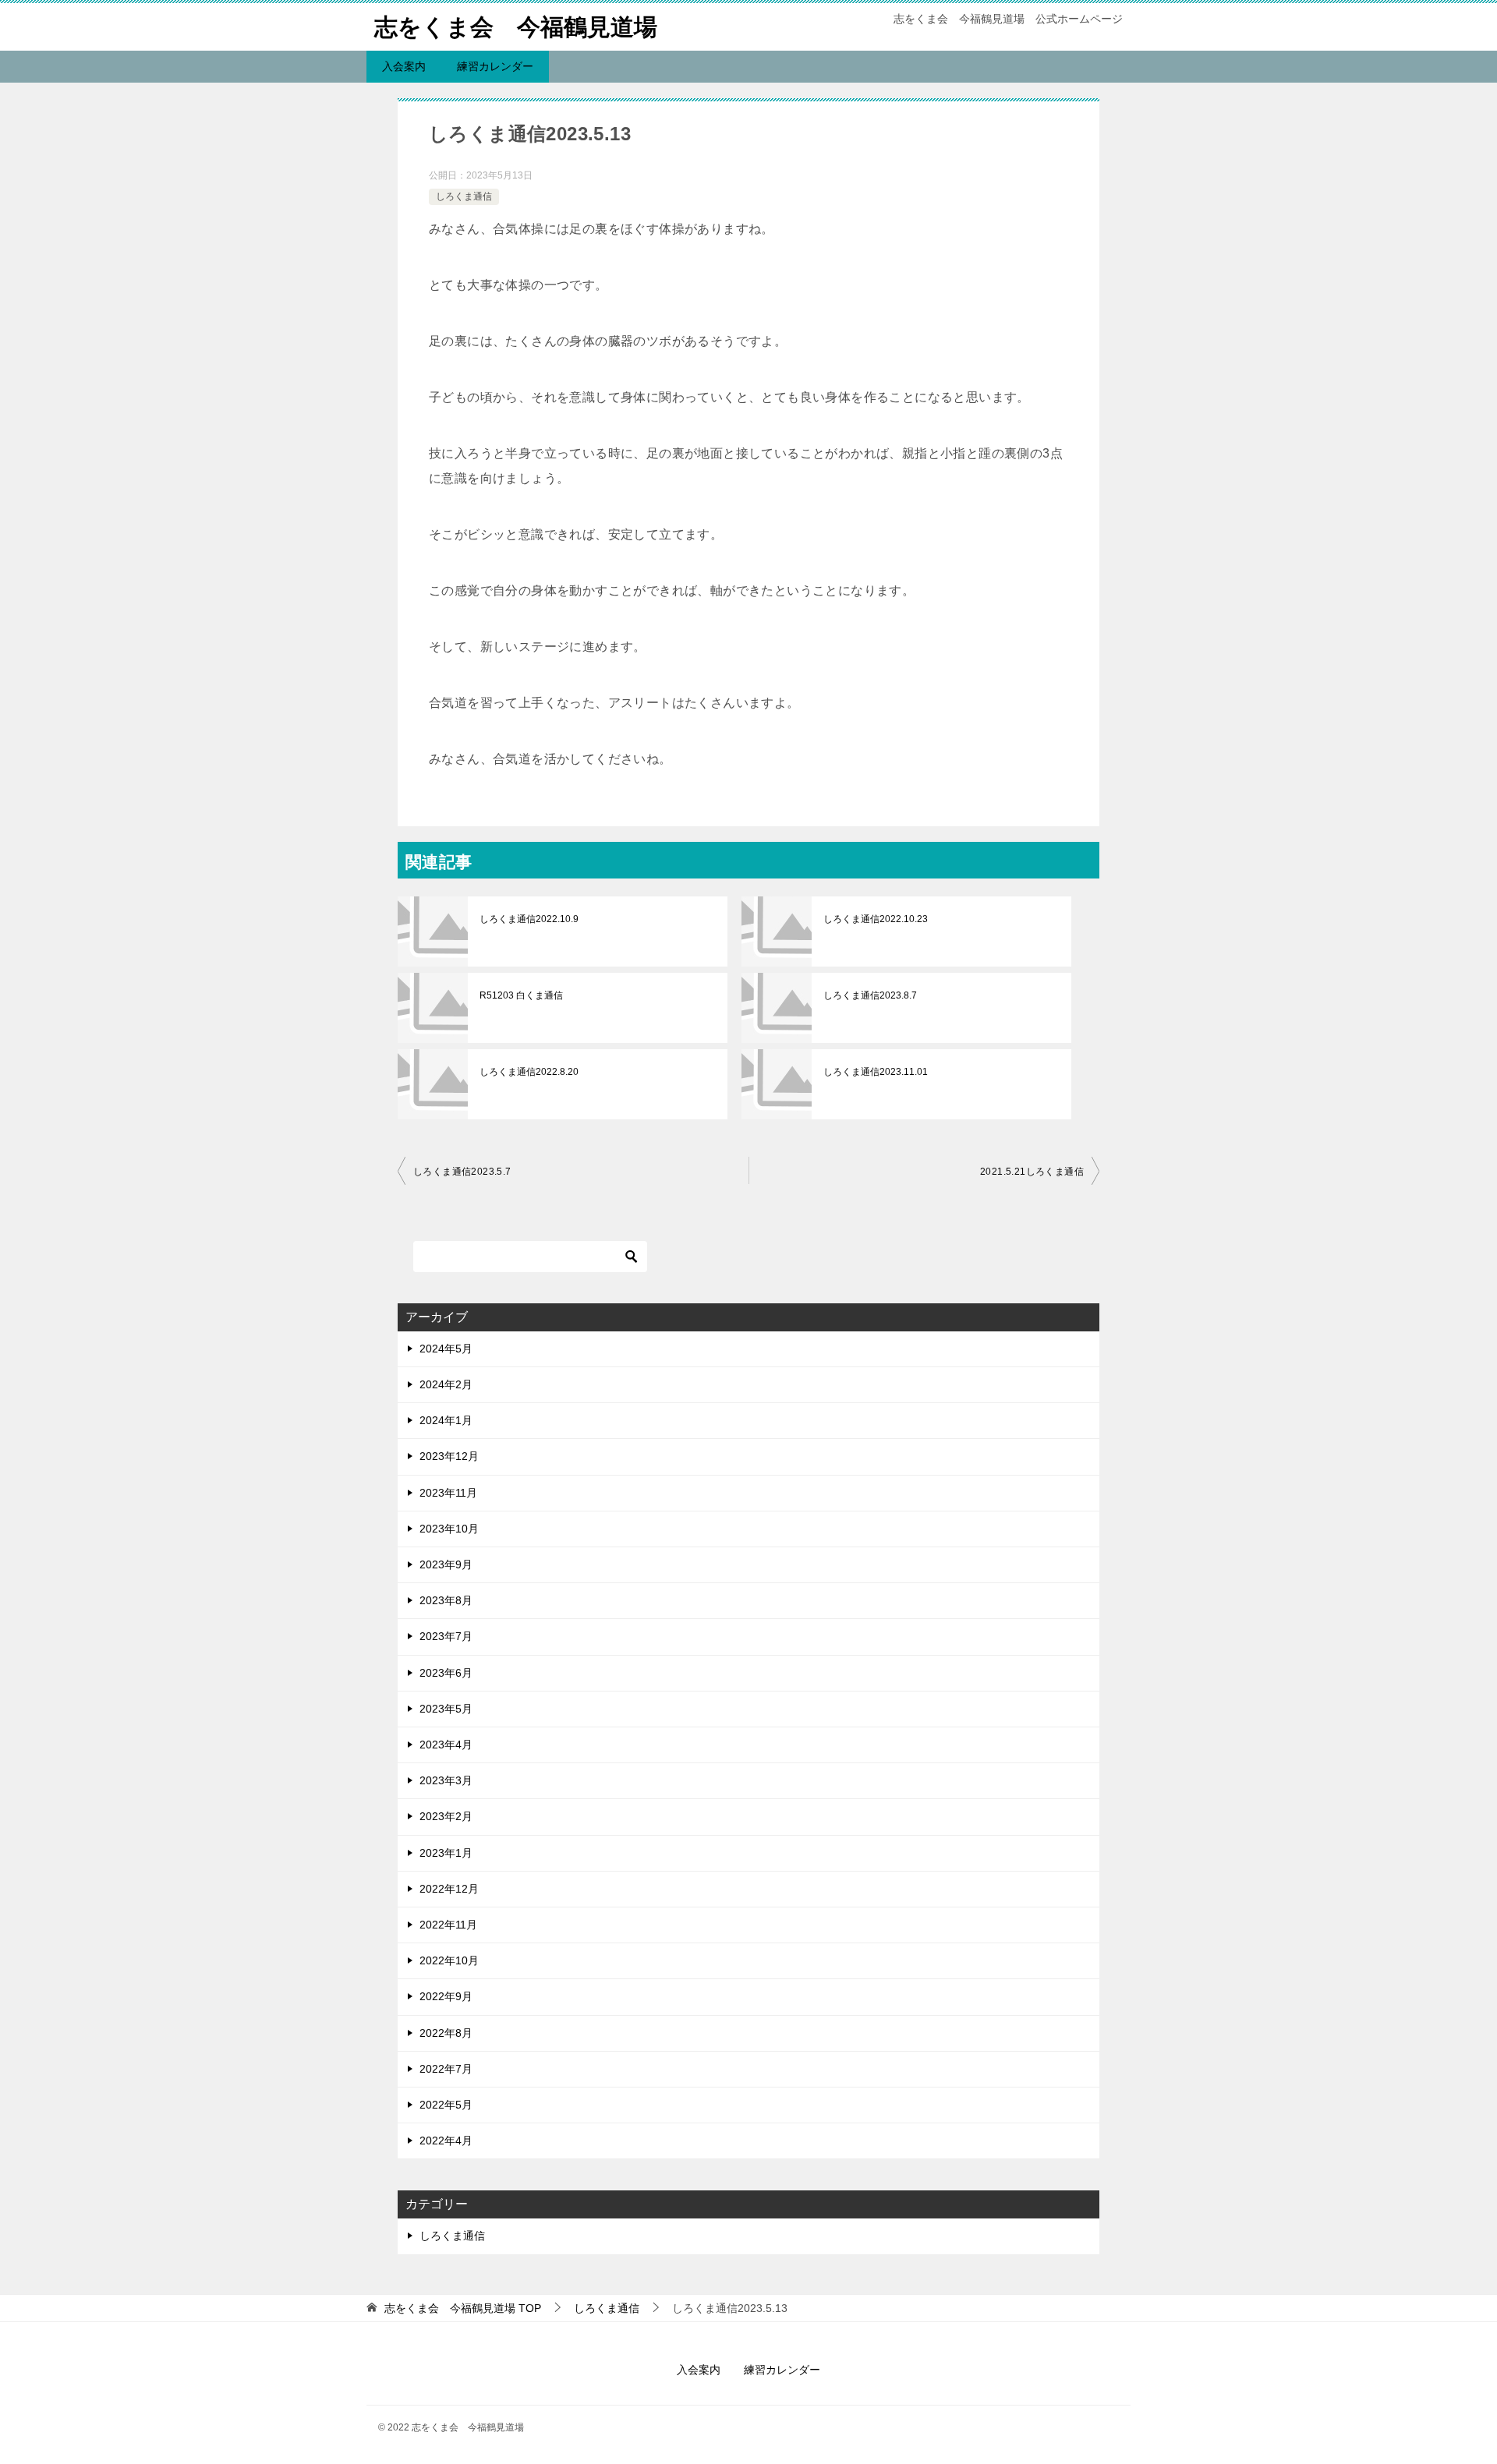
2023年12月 (449, 1456)
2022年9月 (446, 1996)
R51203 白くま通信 (521, 995)
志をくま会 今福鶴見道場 (516, 27)
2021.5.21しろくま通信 (1032, 1172)
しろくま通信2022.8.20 (529, 1072)
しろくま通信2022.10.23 (876, 919)
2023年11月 (448, 1493)
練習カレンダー (495, 66)
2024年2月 (446, 1384)
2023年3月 (446, 1780)
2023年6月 (446, 1673)
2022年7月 (446, 2069)
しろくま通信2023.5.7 (462, 1172)
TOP (463, 2308)
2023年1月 (446, 1853)
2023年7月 (446, 1636)
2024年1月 (446, 1420)
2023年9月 (446, 1564)
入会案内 (404, 66)
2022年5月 (446, 2105)
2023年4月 (446, 1745)
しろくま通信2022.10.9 (529, 919)
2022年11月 (448, 1925)
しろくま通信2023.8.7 (870, 995)
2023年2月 (446, 1816)
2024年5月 (446, 1349)
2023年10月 (449, 1529)
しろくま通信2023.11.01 (876, 1072)
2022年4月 (446, 2141)
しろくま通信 (464, 196)
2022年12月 (449, 1889)
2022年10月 (449, 1960)
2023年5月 (446, 1709)
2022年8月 (446, 2033)
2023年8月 (446, 1600)
